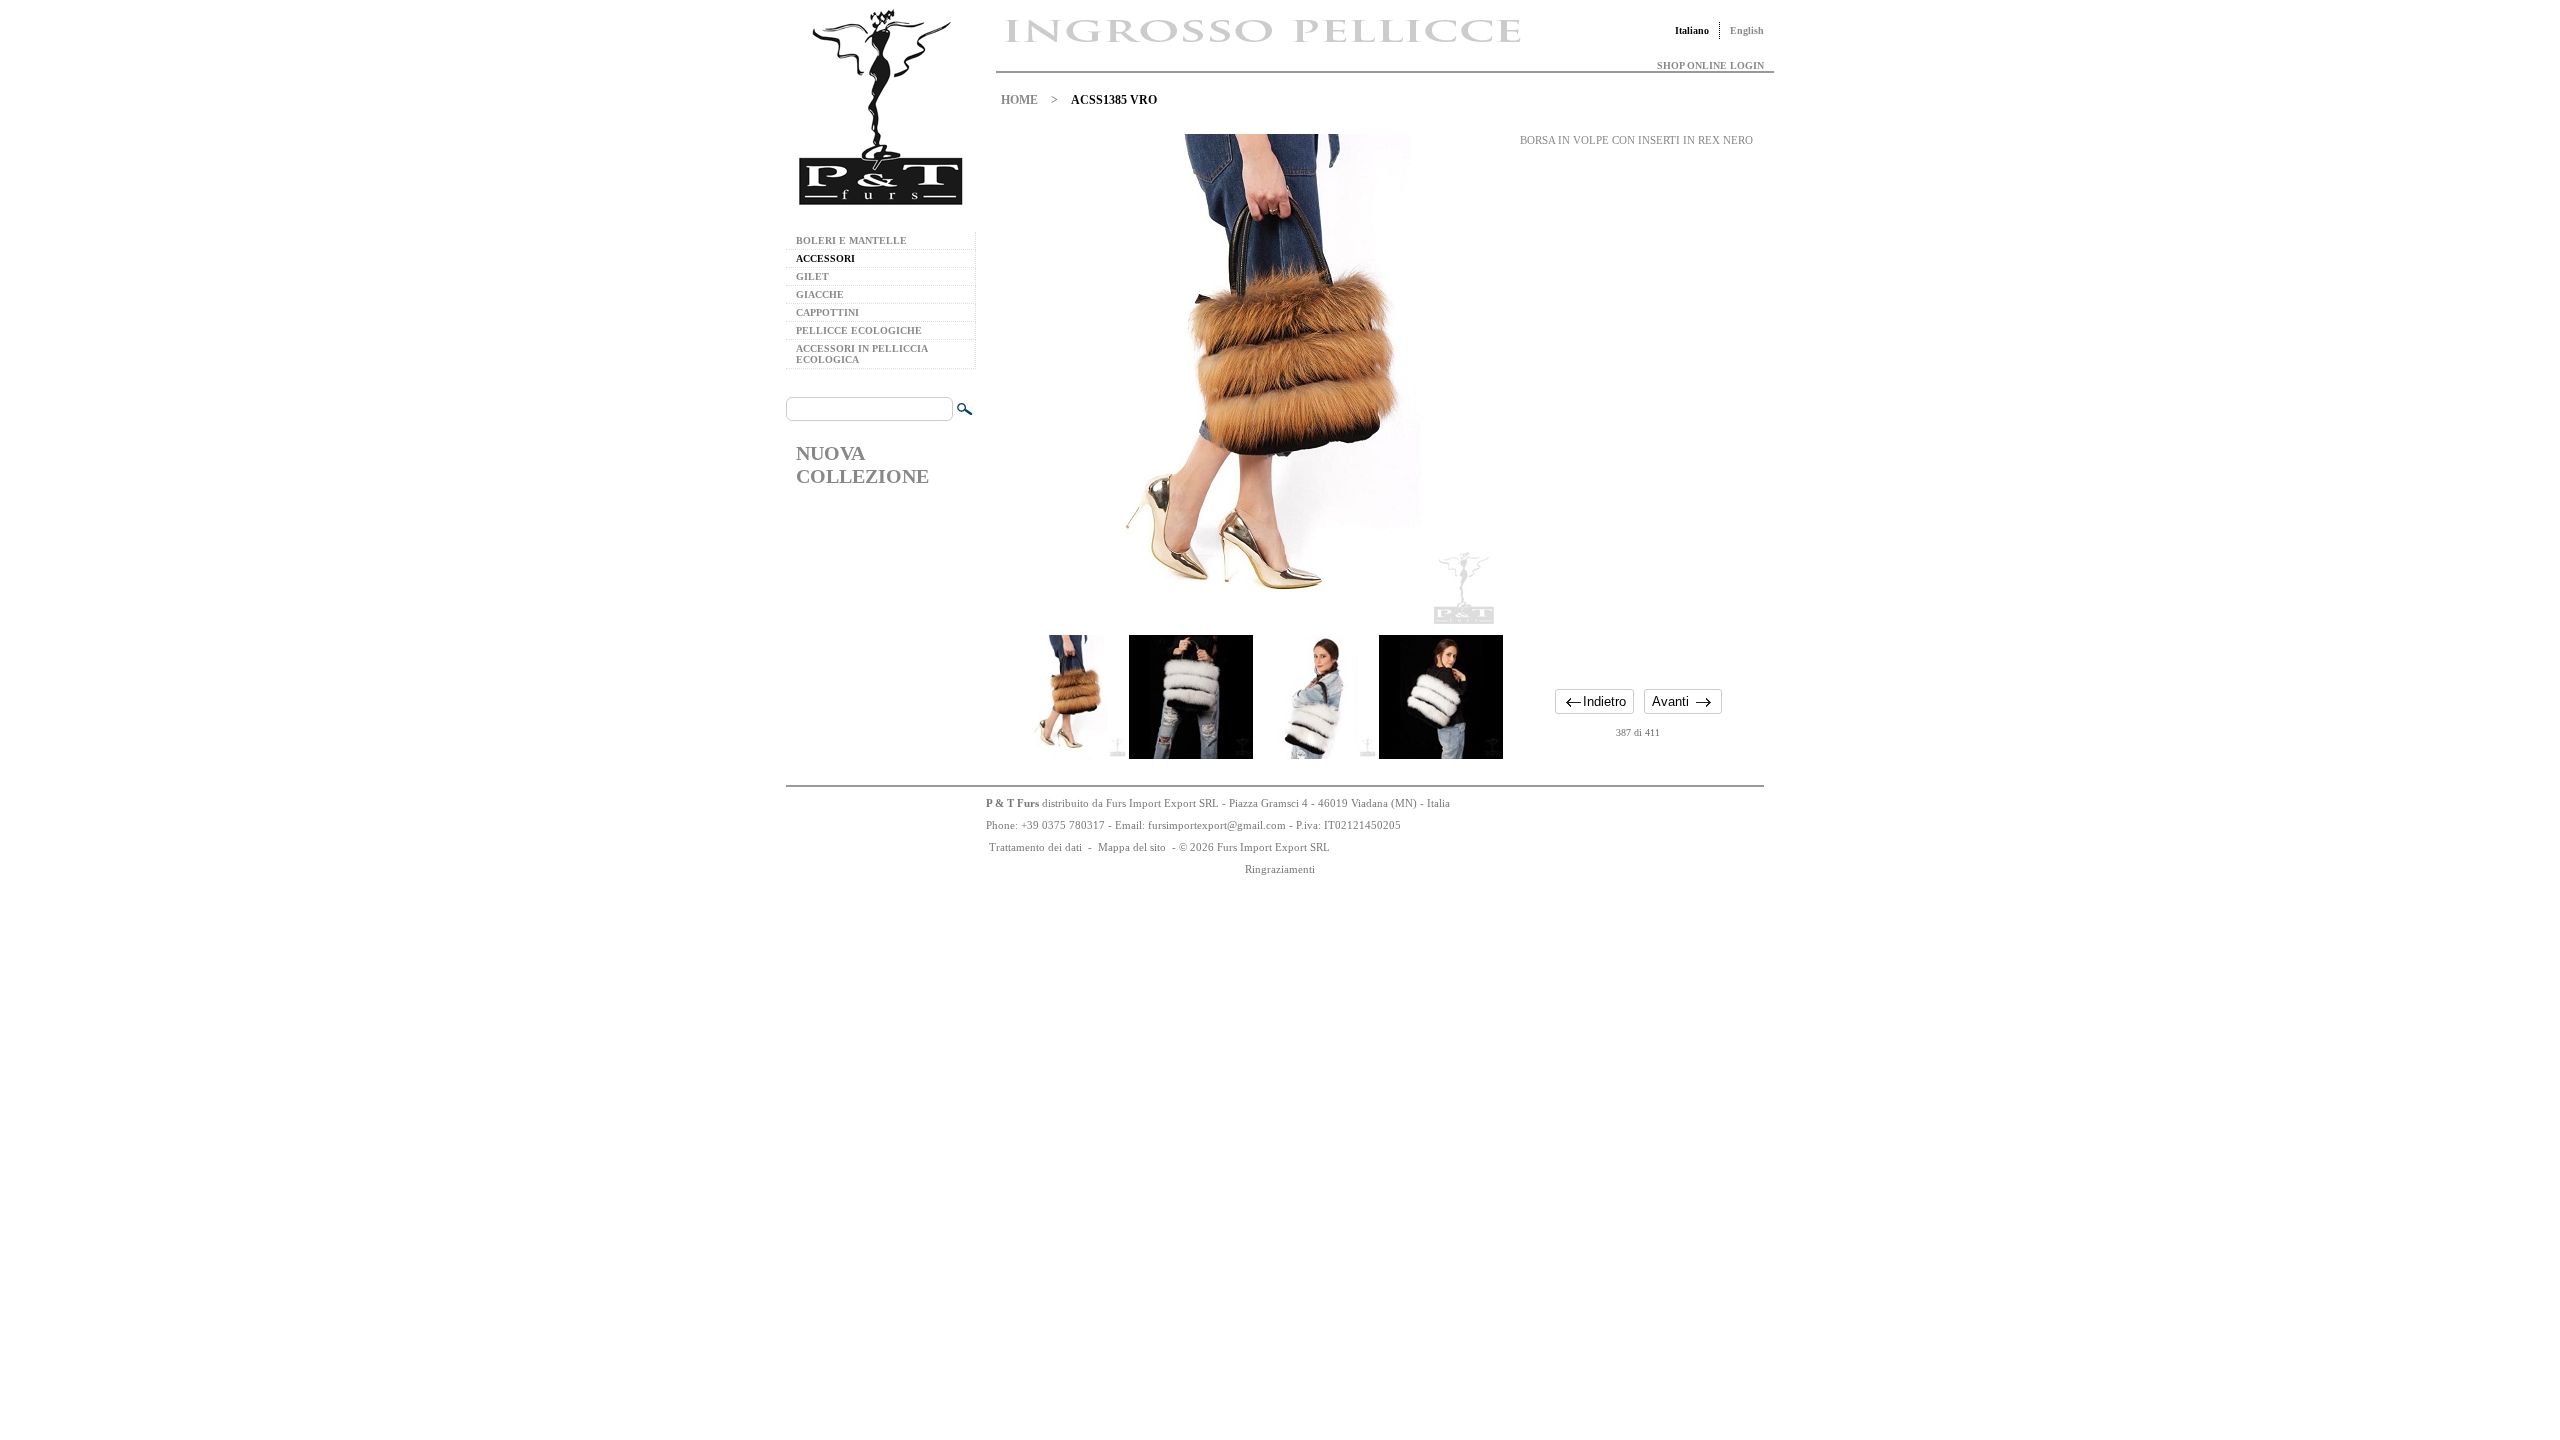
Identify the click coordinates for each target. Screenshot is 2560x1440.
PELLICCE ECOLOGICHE (859, 330)
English (1747, 30)
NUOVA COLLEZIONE (862, 464)
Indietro (1604, 701)
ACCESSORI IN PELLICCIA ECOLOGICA (861, 354)
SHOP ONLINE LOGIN (1710, 65)
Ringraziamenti (1280, 869)
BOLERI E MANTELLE (851, 240)
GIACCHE (820, 294)
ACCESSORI (825, 258)
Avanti (1670, 701)
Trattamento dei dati (1035, 847)
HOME (1019, 100)
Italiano (1692, 30)
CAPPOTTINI (827, 312)
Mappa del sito (1132, 847)
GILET (812, 276)
